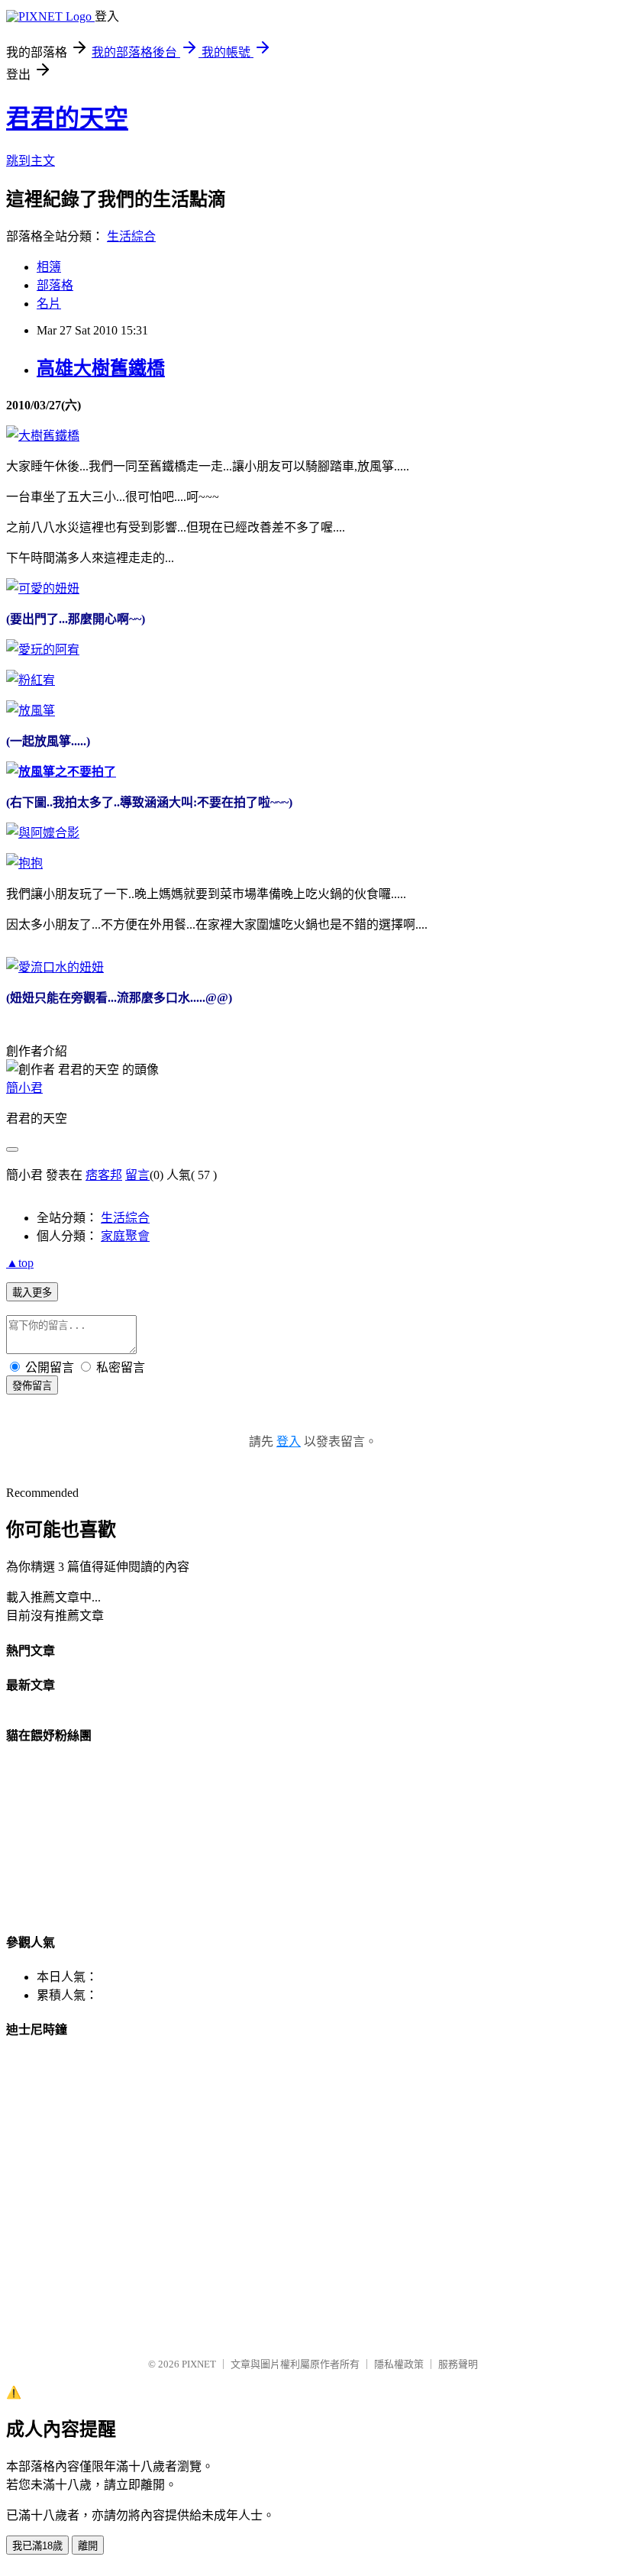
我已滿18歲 (37, 2546)
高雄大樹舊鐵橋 (101, 368)
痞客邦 (104, 1175)
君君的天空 (67, 118)
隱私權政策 (399, 2364)
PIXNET (199, 2364)
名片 (49, 304)
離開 (88, 2546)
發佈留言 (32, 1386)
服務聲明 (458, 2364)
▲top (20, 1263)
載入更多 (32, 1293)
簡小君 (24, 1088)
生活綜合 (131, 236)
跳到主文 (31, 161)
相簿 (49, 267)
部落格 (55, 285)
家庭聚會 (125, 1236)
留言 (137, 1175)
